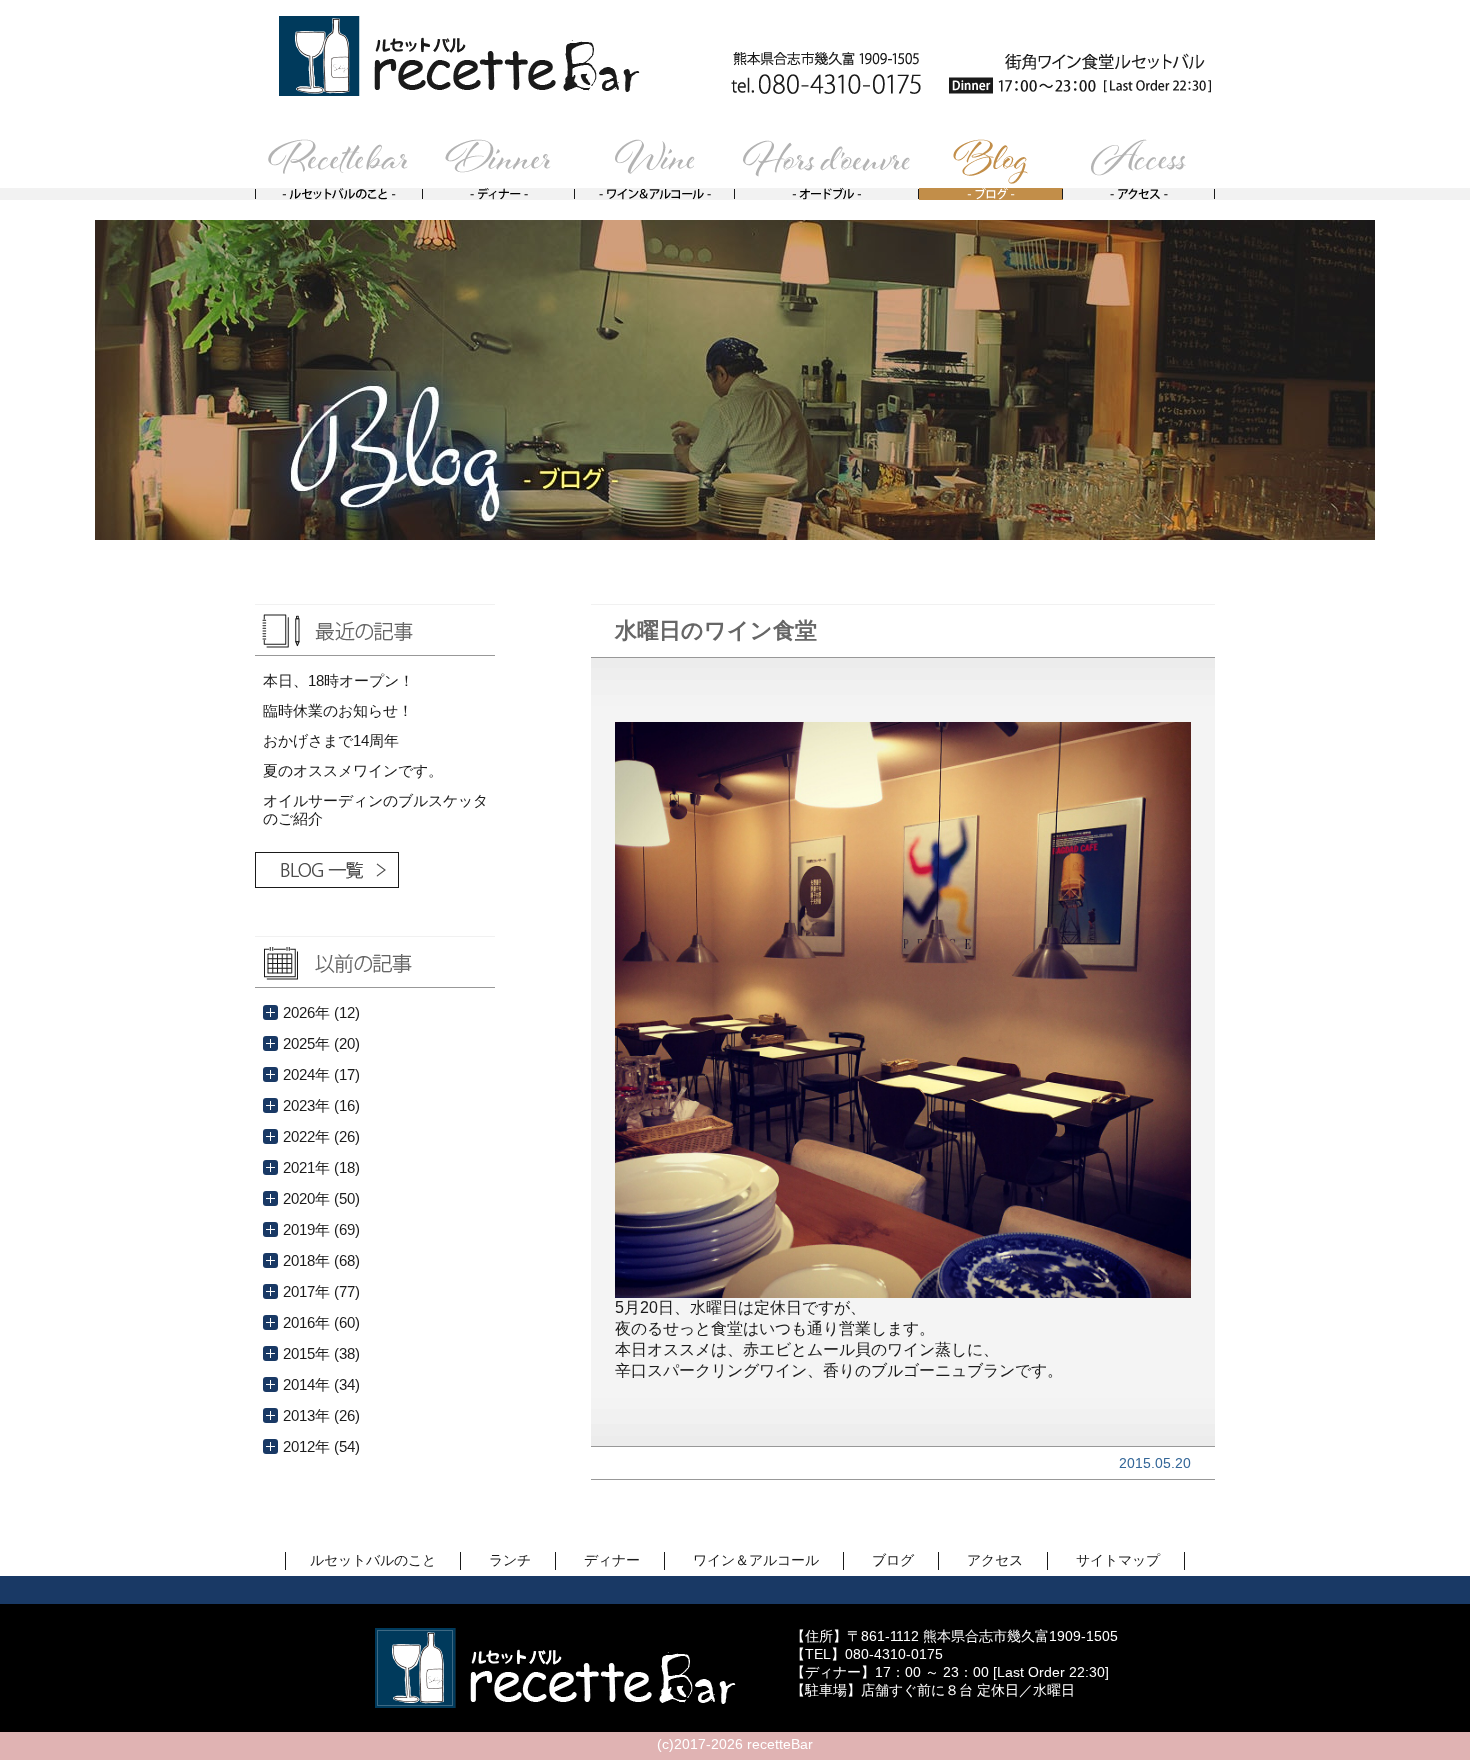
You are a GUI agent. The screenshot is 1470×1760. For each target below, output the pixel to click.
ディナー (612, 1560)
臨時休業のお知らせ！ (338, 710)
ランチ (510, 1560)
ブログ (893, 1560)
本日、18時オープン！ (338, 680)
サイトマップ (1118, 1560)
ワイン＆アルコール (756, 1560)
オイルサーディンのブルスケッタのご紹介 (375, 809)
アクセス (995, 1560)
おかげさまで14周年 (331, 740)
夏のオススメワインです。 (353, 770)
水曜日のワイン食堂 (716, 630)
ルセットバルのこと (373, 1560)
